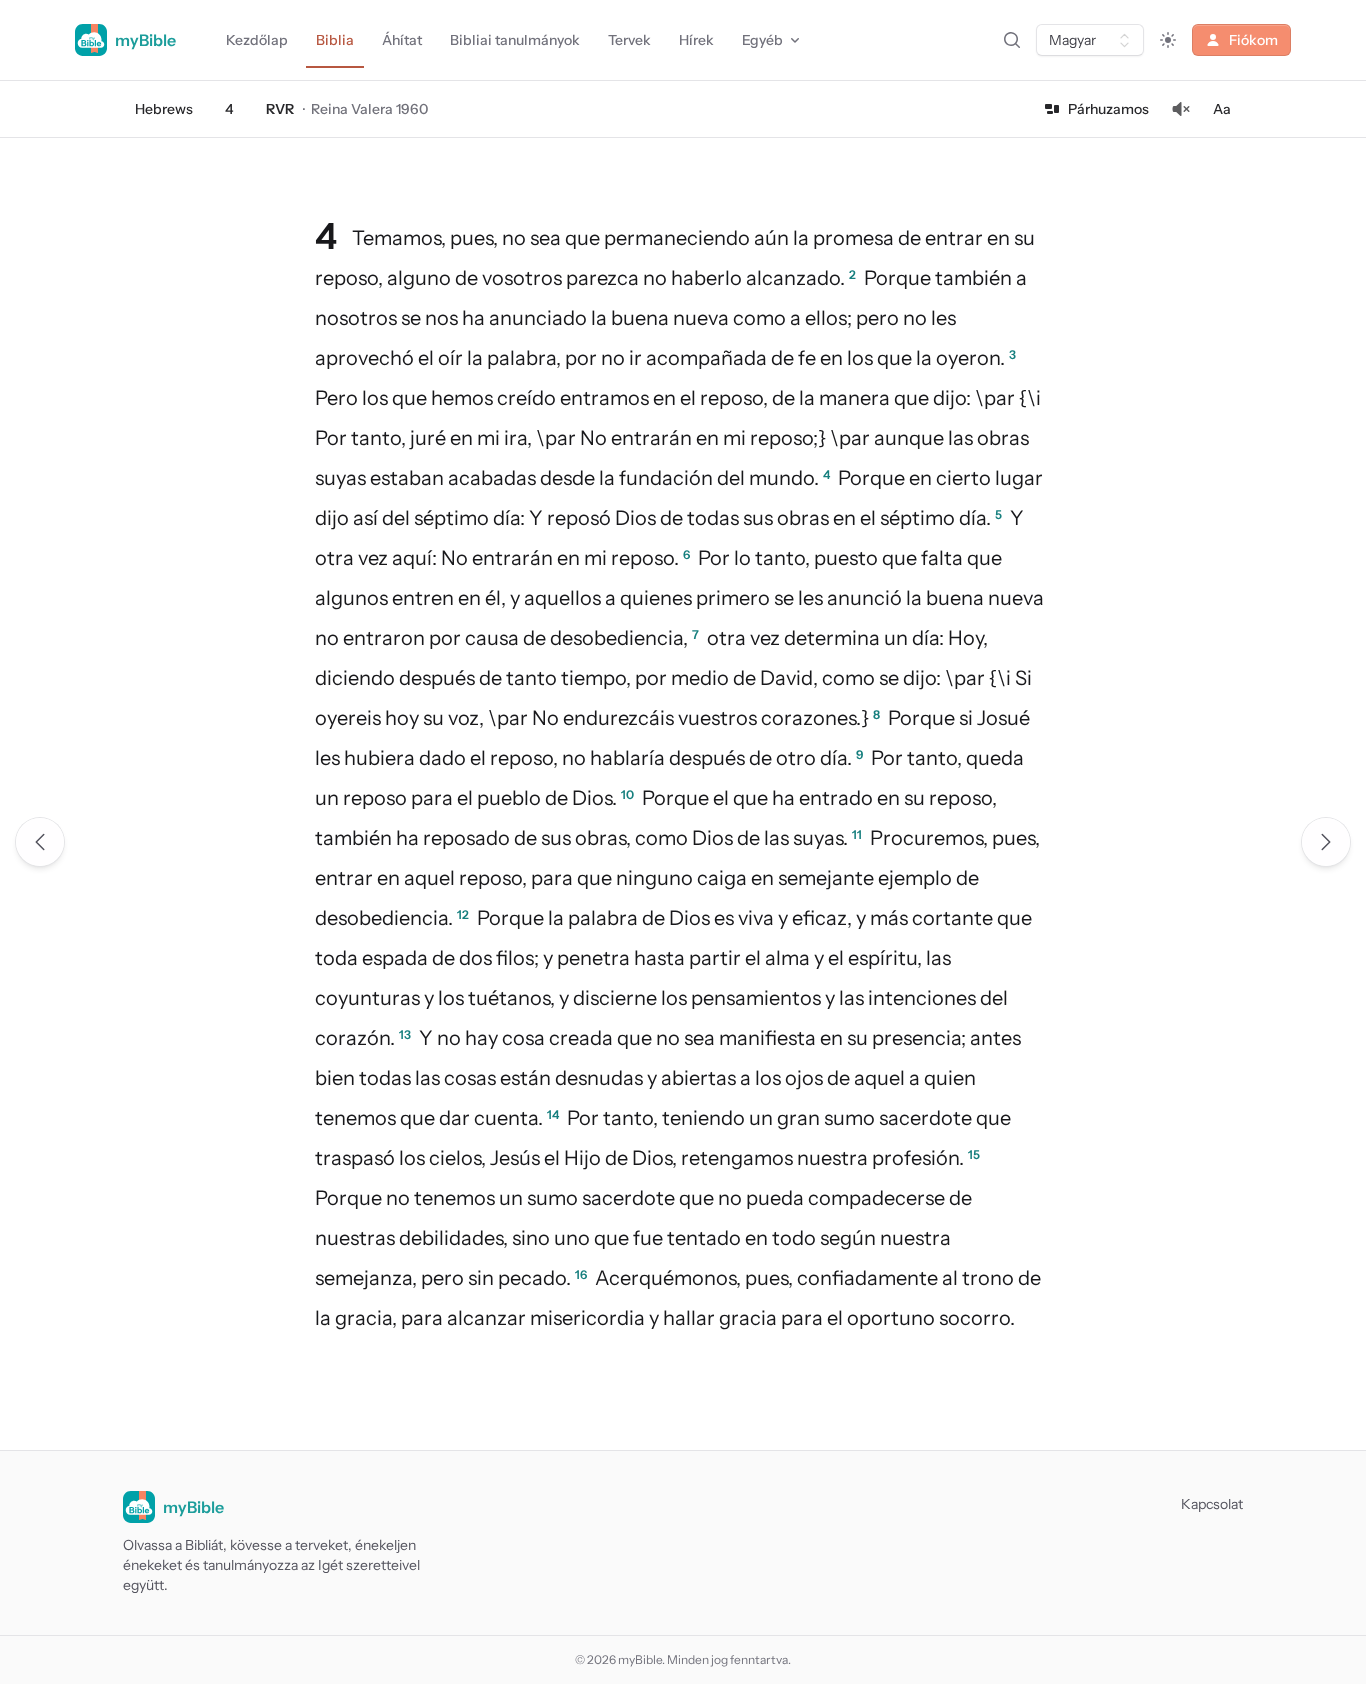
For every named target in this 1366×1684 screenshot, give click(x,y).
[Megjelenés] (1168, 40)
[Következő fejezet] (1326, 842)
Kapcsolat (1212, 1504)
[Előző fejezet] (40, 842)
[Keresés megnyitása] (1012, 40)
